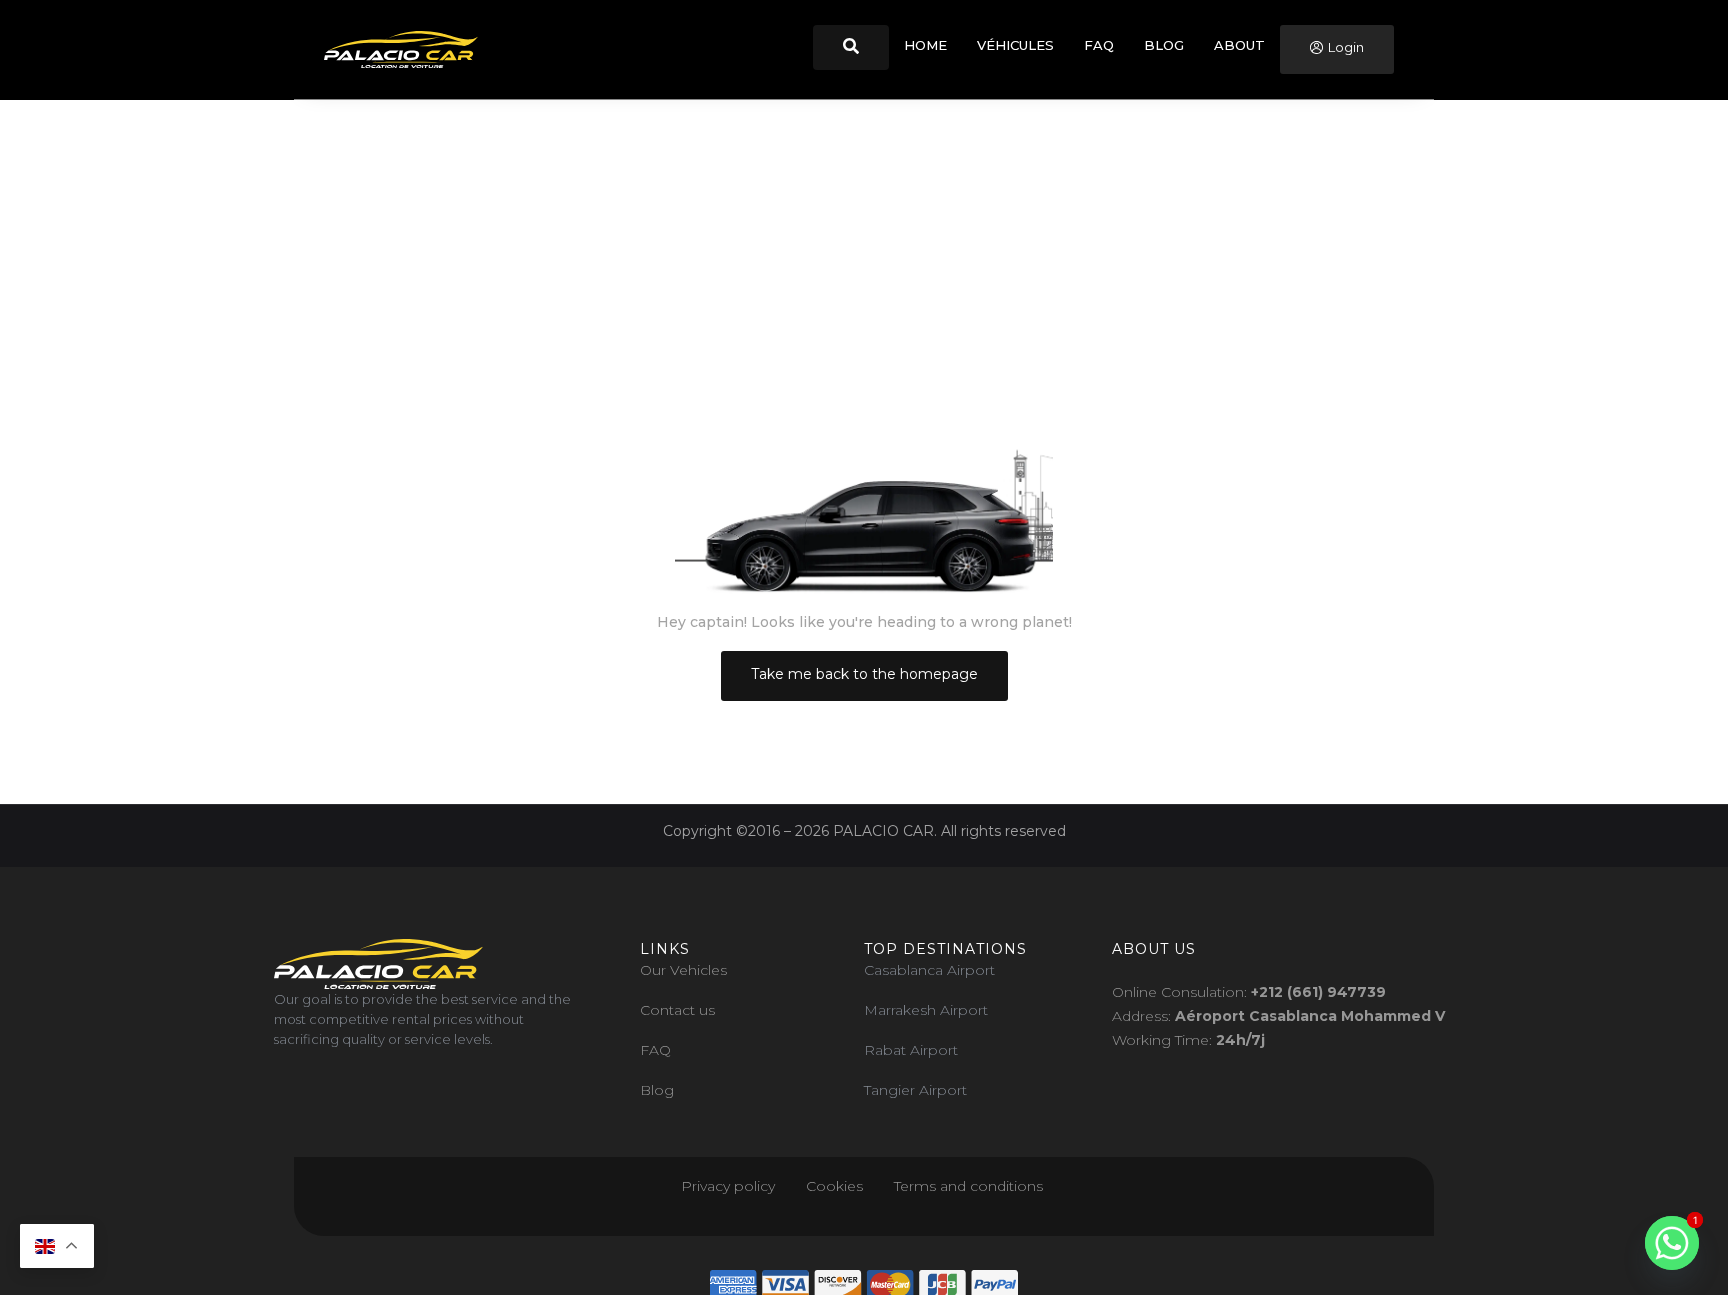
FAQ (655, 1050)
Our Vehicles (683, 970)
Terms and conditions (970, 1186)
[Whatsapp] (1672, 1243)
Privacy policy (728, 1186)
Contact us (677, 1010)
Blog (657, 1090)
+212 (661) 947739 (1318, 992)
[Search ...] (851, 47)
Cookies (834, 1186)
